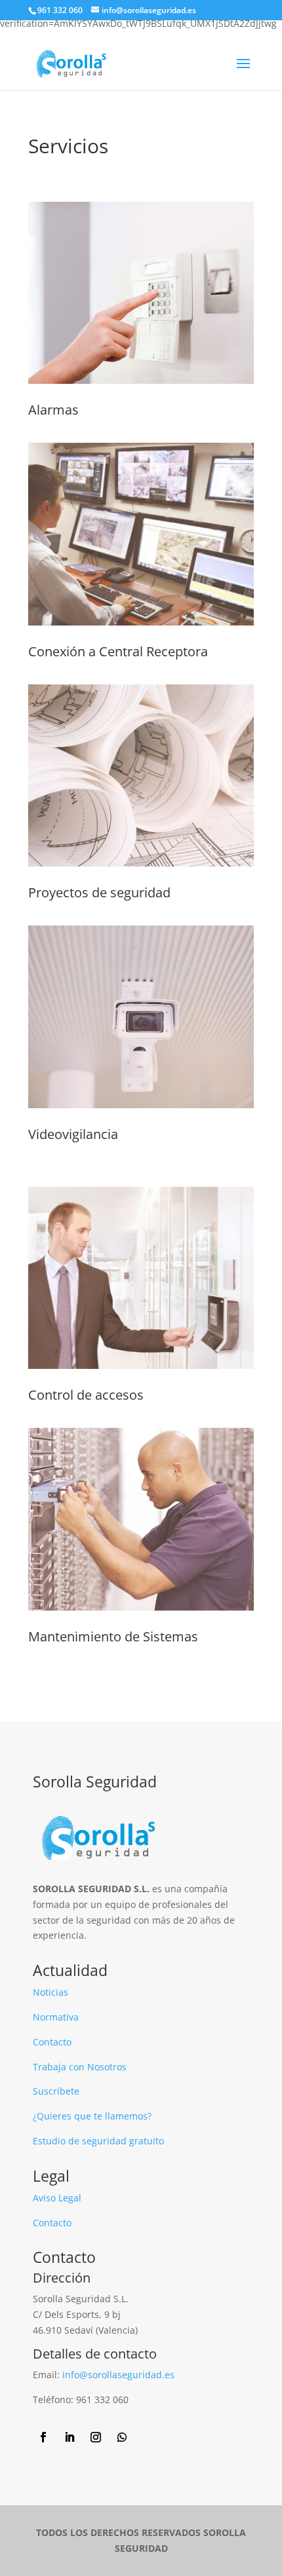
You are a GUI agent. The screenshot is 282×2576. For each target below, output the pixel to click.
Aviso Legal (57, 2198)
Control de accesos (86, 1395)
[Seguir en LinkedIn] (70, 2437)
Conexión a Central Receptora (118, 651)
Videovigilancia (73, 1134)
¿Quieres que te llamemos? (92, 2116)
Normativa (56, 2017)
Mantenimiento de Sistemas (113, 1636)
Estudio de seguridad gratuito (98, 2141)
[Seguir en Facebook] (43, 2437)
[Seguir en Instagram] (96, 2437)
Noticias (50, 1992)
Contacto (52, 2042)
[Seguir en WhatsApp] (122, 2437)
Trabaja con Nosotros (80, 2067)
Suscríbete (56, 2091)
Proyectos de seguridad (99, 892)
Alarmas (53, 410)
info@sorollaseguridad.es (118, 2375)
